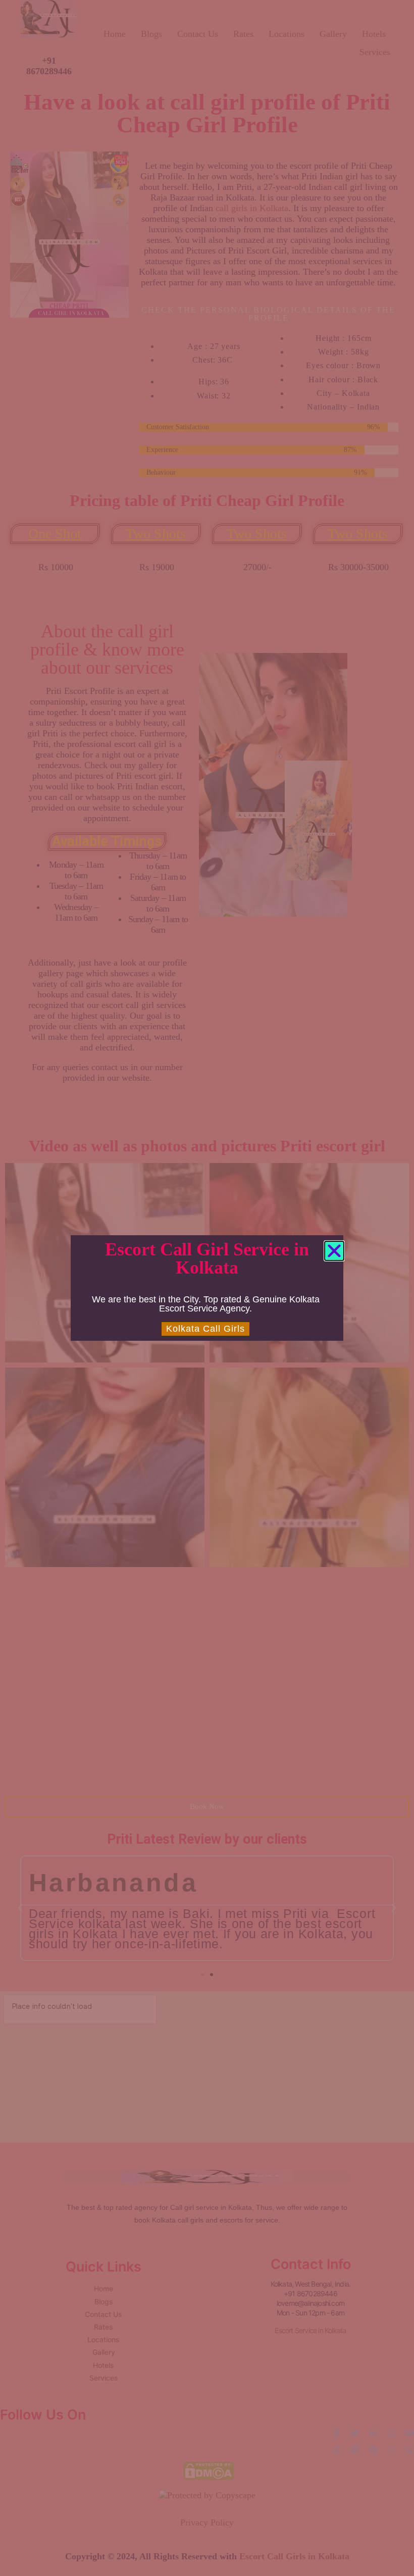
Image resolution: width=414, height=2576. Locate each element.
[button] (334, 1251)
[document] (207, 1288)
